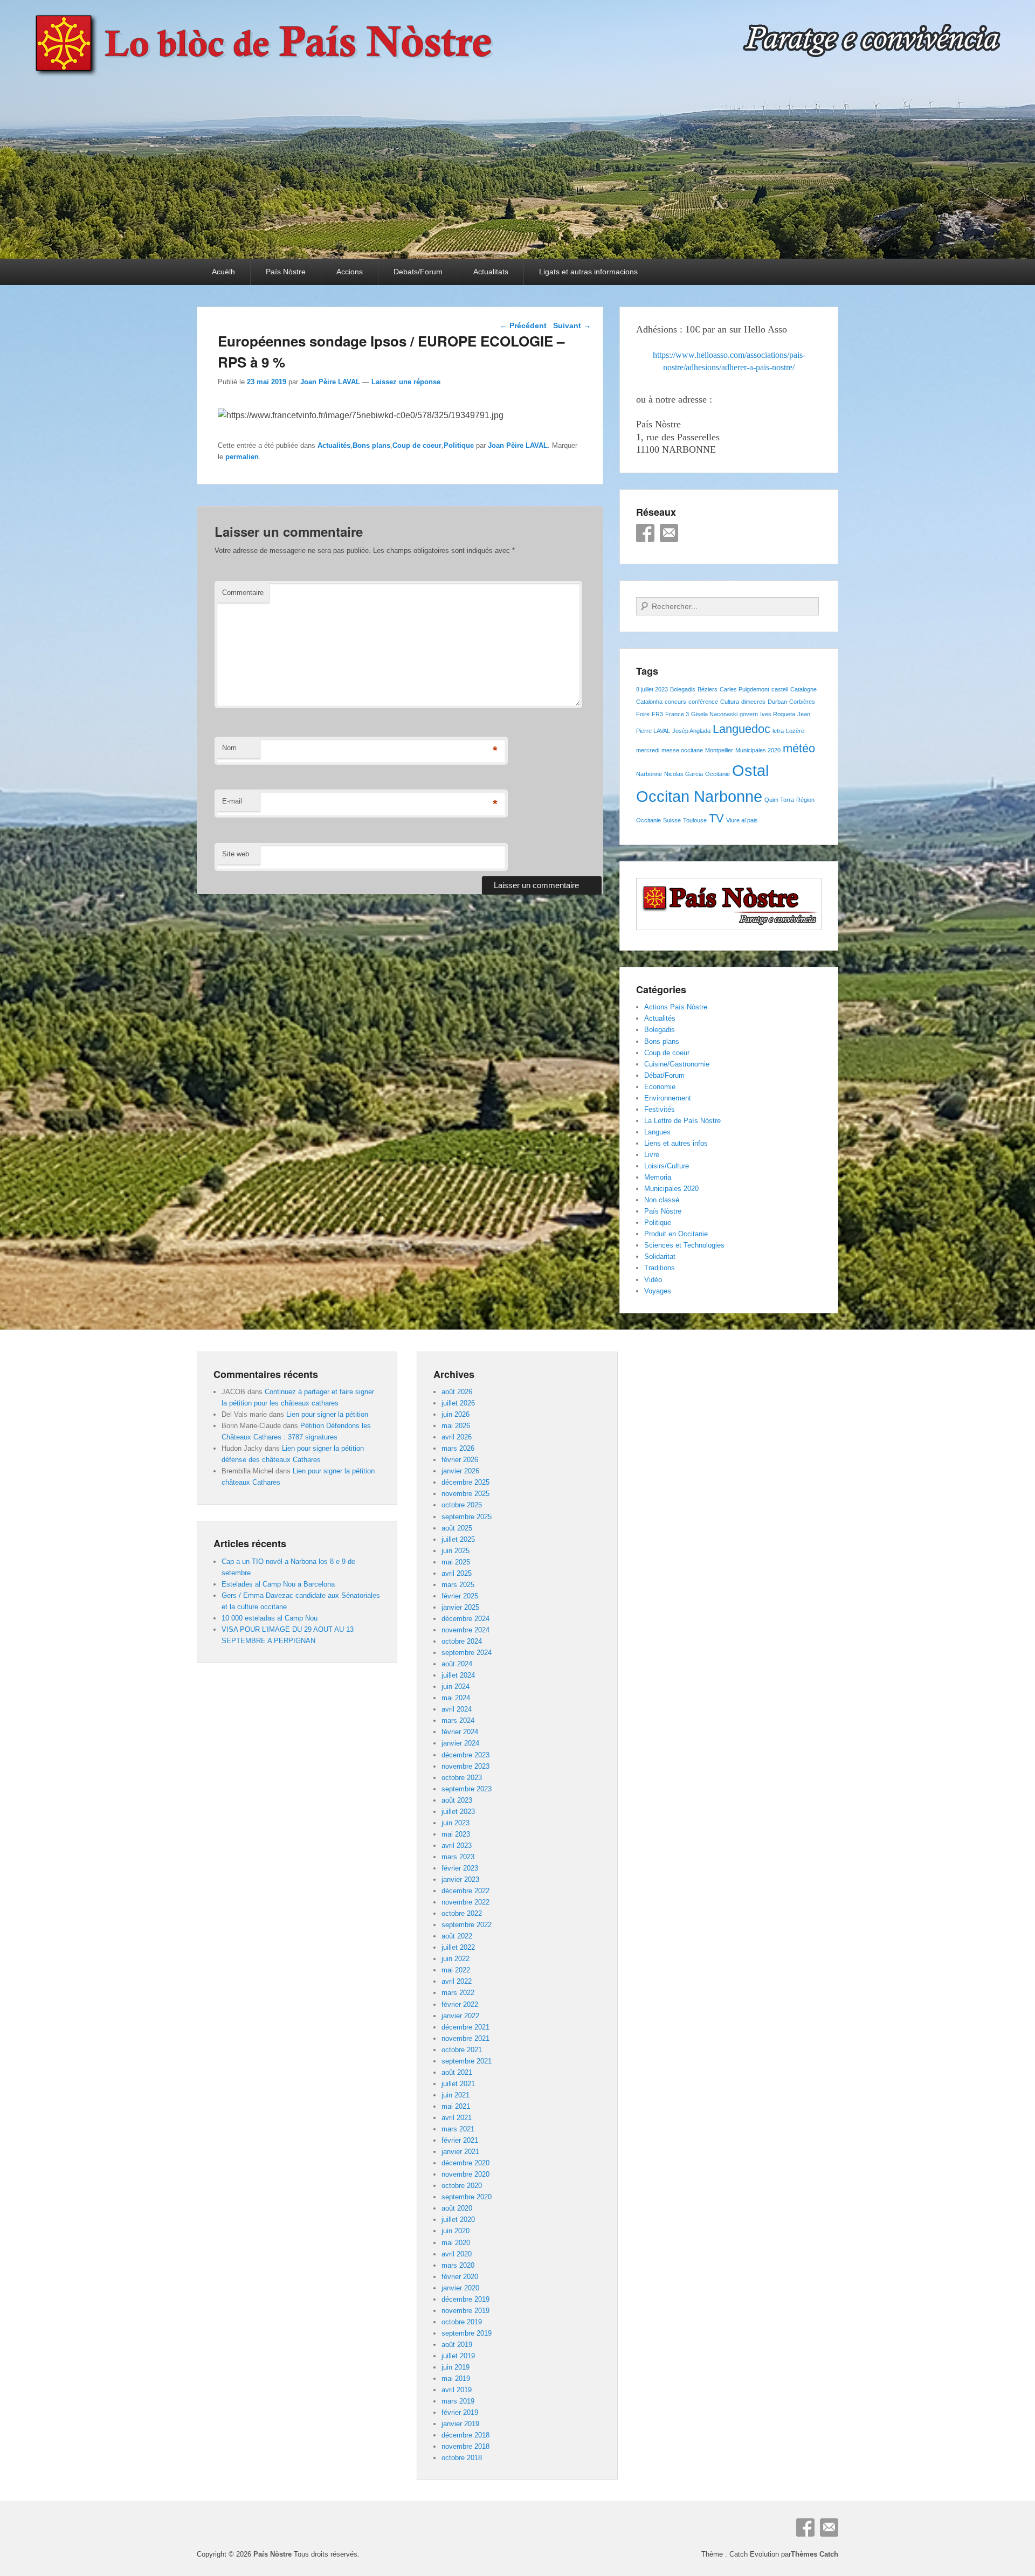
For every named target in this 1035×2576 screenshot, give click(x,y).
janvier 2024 (460, 1743)
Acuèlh (223, 272)
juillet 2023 (458, 1812)
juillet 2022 (458, 1947)
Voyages (658, 1291)
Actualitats (491, 272)
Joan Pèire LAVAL (330, 382)
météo (799, 748)
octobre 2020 (462, 2186)
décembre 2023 (465, 1755)
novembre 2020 (465, 2174)
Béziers (708, 689)
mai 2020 (456, 2243)
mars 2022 (458, 1993)
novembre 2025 (465, 1494)
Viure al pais (742, 820)
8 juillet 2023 (652, 689)
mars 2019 (458, 2401)
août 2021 (457, 2072)
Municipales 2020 (758, 750)
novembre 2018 (465, 2446)
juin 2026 (456, 1414)
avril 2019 (457, 2390)
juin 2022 (456, 1959)
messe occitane (682, 750)
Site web (236, 854)
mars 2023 (458, 1857)
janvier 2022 (460, 2016)
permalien (242, 457)
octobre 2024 (462, 1641)
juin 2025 (456, 1551)
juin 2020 (456, 2231)
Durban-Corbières (791, 702)
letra (778, 731)
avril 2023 (457, 1846)
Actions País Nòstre (676, 1007)
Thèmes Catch (815, 2554)
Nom (229, 748)
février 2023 (460, 1868)
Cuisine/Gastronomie (677, 1064)
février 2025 (460, 1596)
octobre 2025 (462, 1505)
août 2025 (457, 1528)
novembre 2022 (465, 1902)
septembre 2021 (467, 2061)
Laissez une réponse (406, 382)
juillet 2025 (458, 1539)
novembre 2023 (465, 1766)
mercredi (648, 750)
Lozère (795, 731)
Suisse (672, 820)
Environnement (668, 1098)
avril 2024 (457, 1709)
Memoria (658, 1177)
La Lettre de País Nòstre (682, 1121)
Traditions (660, 1268)
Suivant (572, 326)
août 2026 (457, 1392)
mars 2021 (458, 2129)
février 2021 (460, 2140)
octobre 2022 (462, 1913)
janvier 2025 (460, 1607)
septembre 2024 (467, 1653)
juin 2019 (456, 2367)
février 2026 (460, 1460)
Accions (350, 272)
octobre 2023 (462, 1778)
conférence (703, 702)
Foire (643, 714)
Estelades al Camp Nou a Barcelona (278, 1584)
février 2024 (460, 1732)
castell (780, 689)
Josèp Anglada (691, 731)
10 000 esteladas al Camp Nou (270, 1618)
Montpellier (719, 750)
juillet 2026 (458, 1403)
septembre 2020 (467, 2197)
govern (749, 714)
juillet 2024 (458, 1675)
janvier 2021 (460, 2152)
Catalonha (649, 702)
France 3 (677, 714)
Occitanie (717, 774)
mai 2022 (456, 1970)
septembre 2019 (467, 2333)
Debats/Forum (418, 272)
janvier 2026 (460, 1471)
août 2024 (457, 1664)
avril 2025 (457, 1573)
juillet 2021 (458, 2084)
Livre (652, 1155)
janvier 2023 (460, 1879)
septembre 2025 (467, 1517)
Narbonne (649, 774)
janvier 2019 (460, 2424)
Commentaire (243, 593)
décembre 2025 (465, 1482)
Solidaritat (660, 1256)
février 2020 (460, 2277)
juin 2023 (456, 1823)
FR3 (657, 714)
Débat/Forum (664, 1075)
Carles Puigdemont (744, 689)
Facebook (645, 533)
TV (716, 818)
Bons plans (371, 445)
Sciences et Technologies (684, 1245)
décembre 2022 (465, 1891)
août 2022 (457, 1936)
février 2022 (460, 2004)
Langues (657, 1132)
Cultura (730, 702)
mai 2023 (456, 1834)
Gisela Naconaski (714, 714)
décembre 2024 (465, 1619)
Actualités (334, 445)
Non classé (662, 1200)
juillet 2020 (458, 2220)
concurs (675, 702)
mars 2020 (458, 2265)
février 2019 (460, 2412)
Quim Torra (779, 800)
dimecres (753, 702)
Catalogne (803, 689)
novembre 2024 (465, 1630)
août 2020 (457, 2208)
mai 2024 (456, 1698)
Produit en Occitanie (676, 1234)
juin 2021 (456, 2095)
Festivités (660, 1109)
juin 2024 (456, 1687)
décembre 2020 (465, 2163)
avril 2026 (457, 1437)
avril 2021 (457, 2118)
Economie (660, 1087)
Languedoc (741, 729)
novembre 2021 (465, 2038)
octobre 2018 (462, 2458)
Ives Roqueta (778, 714)
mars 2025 (458, 1585)
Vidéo (653, 1280)
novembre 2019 (465, 2311)
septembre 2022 (467, 1925)
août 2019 (457, 2345)
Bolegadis (683, 689)
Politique (459, 445)
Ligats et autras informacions (588, 272)
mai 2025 (456, 1562)
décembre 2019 (465, 2299)
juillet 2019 (458, 2356)
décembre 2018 (465, 2435)
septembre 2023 (467, 1789)
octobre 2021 (462, 2050)
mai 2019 (456, 2378)
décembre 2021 (465, 2027)
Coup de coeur (417, 445)
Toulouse (695, 820)
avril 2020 (457, 2254)
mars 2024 (458, 1720)
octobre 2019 (462, 2322)
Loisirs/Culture (667, 1166)
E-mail (232, 801)
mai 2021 (456, 2106)
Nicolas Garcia (684, 774)
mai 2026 (456, 1426)
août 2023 (457, 1800)
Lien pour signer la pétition (327, 1414)
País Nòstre (286, 272)
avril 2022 (457, 1981)
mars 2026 (458, 1448)
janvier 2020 (460, 2288)
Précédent (523, 326)
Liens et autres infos (676, 1143)
